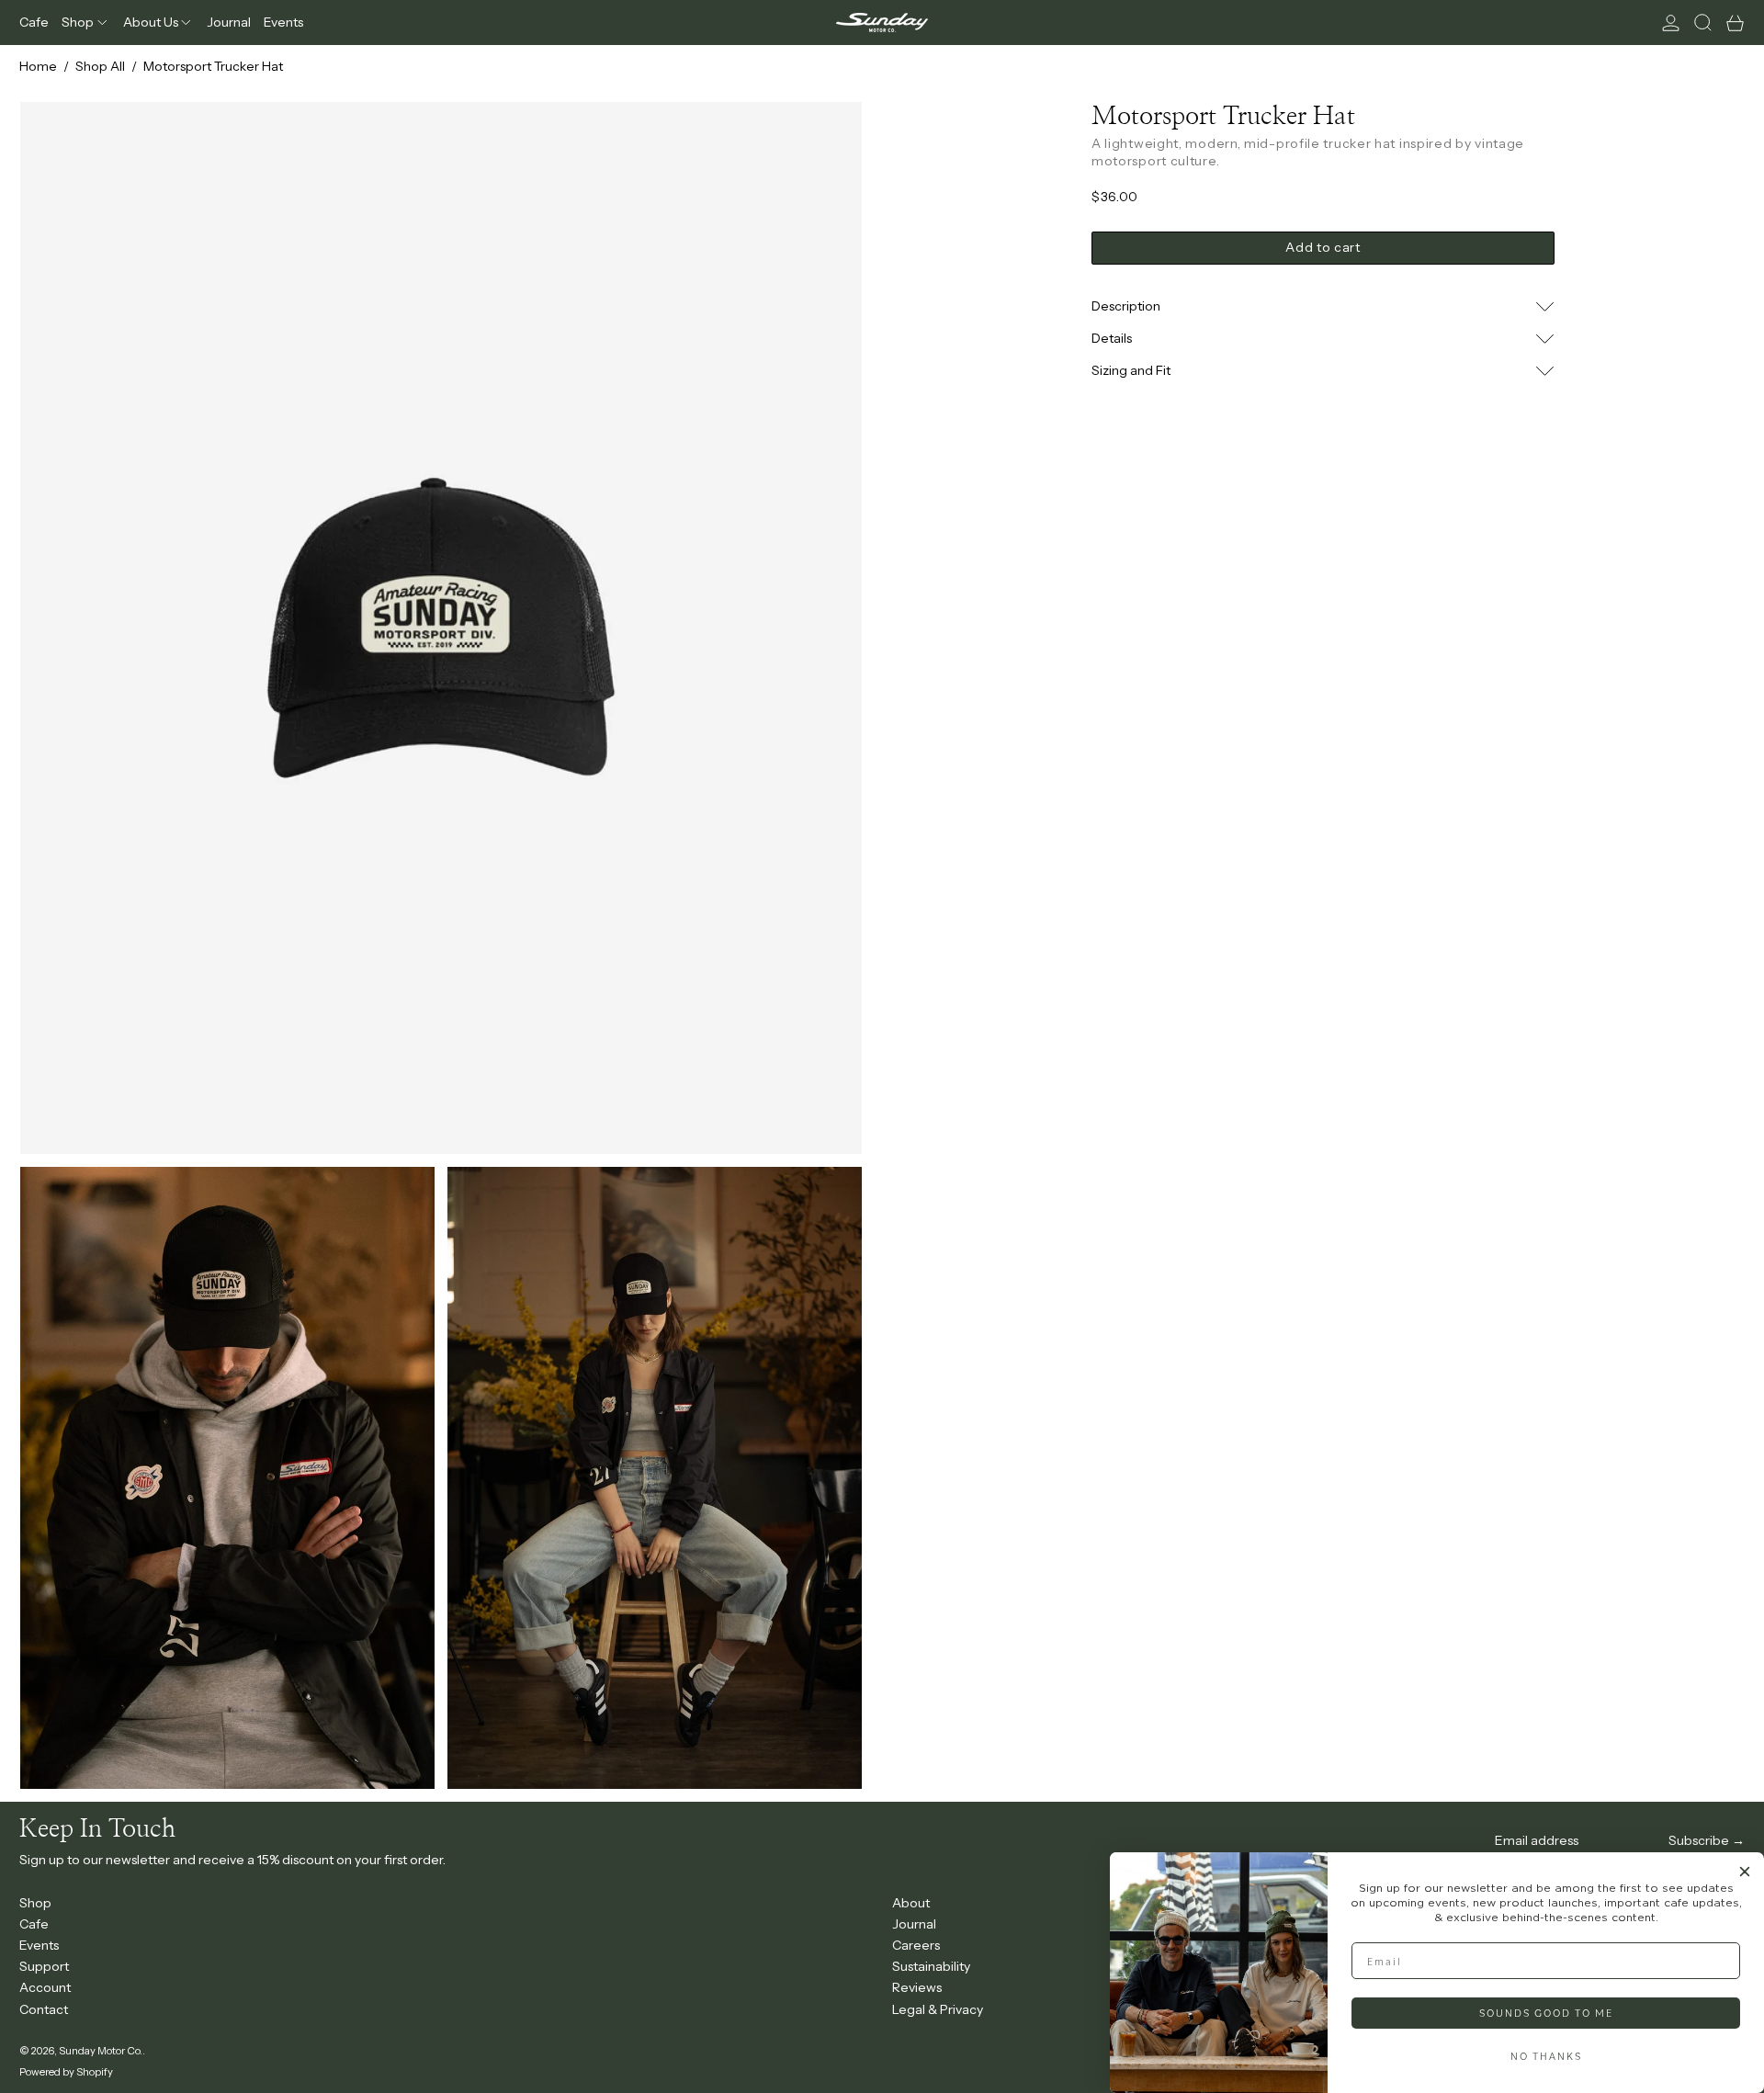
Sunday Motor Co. (101, 2051)
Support (44, 1966)
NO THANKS (1546, 2056)
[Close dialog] (1745, 1872)
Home (38, 66)
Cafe (34, 1924)
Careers (916, 1945)
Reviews (917, 1987)
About (911, 1903)
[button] (1703, 23)
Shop (35, 1903)
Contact (44, 2009)
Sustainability (931, 1966)
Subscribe (1699, 1840)
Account (45, 1987)
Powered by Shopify (66, 2072)
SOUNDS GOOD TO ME (1546, 2013)
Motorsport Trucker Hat (213, 66)
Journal (914, 1924)
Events (39, 1945)
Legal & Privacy (938, 2009)
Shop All (100, 66)
